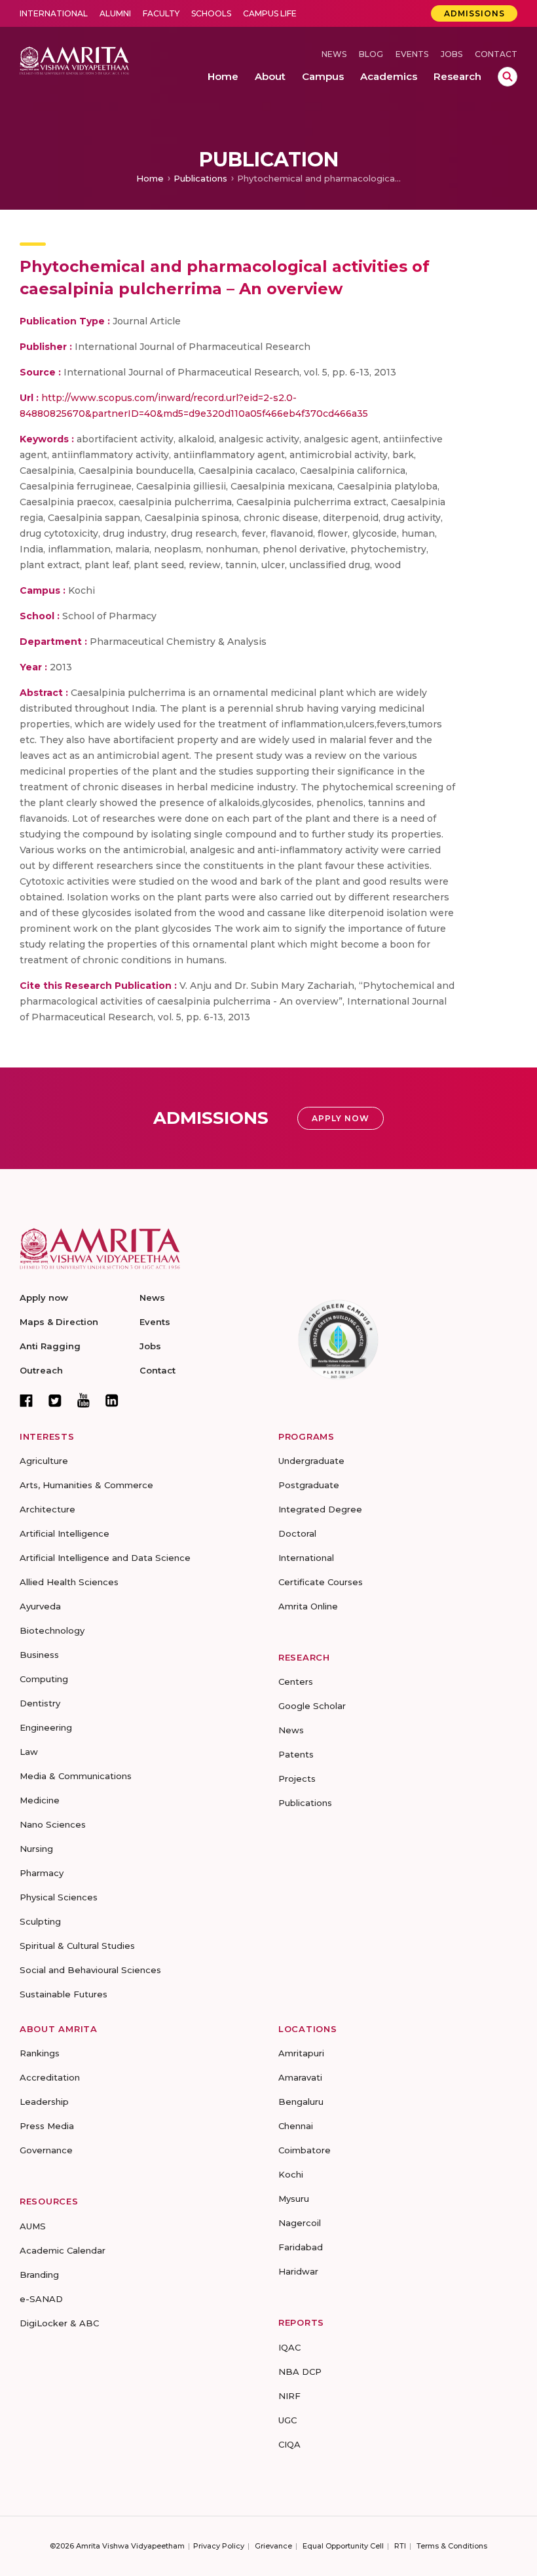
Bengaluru (301, 2102)
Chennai (296, 2126)
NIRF (289, 2396)
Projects (297, 1778)
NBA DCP (300, 2372)
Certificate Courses (321, 1582)
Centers (296, 1682)
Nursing (36, 1849)
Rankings (40, 2053)
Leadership (44, 2102)
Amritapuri (301, 2053)
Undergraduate (311, 1461)
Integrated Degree (320, 1509)
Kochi (291, 2174)
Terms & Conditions (452, 2546)
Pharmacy (42, 1873)
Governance (46, 2150)
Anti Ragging (50, 1346)
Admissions (474, 13)
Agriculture (44, 1461)
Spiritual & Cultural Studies (77, 1946)
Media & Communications (76, 1776)
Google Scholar (312, 1706)
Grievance (273, 2546)
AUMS (33, 2226)
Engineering (46, 1727)
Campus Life (270, 13)
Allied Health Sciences (69, 1582)
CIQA (289, 2444)
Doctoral (297, 1533)
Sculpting (40, 1921)
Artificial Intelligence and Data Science (105, 1558)
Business (39, 1655)
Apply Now (341, 1118)
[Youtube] (83, 1400)
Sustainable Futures (64, 1994)
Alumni (115, 13)
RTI (400, 2546)
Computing (44, 1679)
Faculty (161, 13)
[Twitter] (55, 1400)
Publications (200, 178)
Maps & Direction (59, 1322)
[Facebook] (26, 1400)
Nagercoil (300, 2223)
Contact (496, 54)
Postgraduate (309, 1485)
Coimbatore (305, 2150)
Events (412, 54)
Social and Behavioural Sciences (90, 1970)
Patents (296, 1754)
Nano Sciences (53, 1824)
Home (150, 178)
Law (29, 1752)
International (54, 13)
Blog (371, 54)
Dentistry (40, 1703)
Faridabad (301, 2247)
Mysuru (294, 2199)
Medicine (40, 1800)
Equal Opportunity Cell (343, 2546)
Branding (39, 2275)
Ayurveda (40, 1606)
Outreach (41, 1370)
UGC (287, 2420)
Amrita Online (308, 1606)
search (508, 77)
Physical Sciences (59, 1897)
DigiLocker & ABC (59, 2323)
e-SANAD (41, 2299)
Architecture (47, 1509)
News (334, 54)
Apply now (44, 1298)
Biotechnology (52, 1630)
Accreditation (50, 2077)
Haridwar (298, 2271)
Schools (211, 13)
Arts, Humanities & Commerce (86, 1485)
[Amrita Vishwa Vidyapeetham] (74, 60)
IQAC (289, 2347)
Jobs (452, 54)
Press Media (47, 2126)
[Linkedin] (112, 1400)
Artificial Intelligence (65, 1533)
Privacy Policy (219, 2546)
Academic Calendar (63, 2250)
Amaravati (300, 2077)
